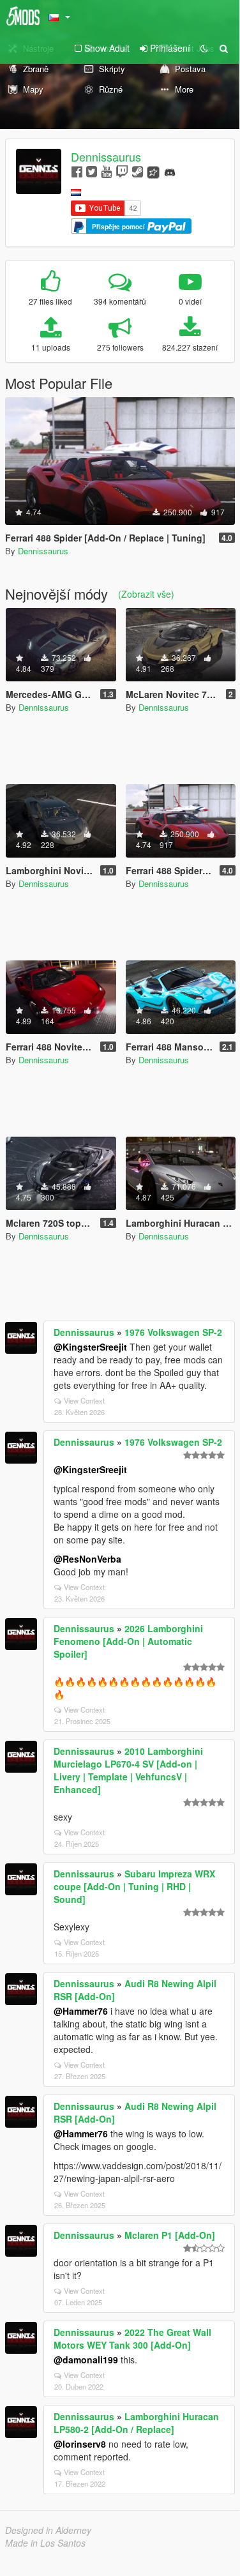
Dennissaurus (106, 156)
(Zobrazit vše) (146, 594)
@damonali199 (86, 2360)
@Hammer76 (81, 2011)
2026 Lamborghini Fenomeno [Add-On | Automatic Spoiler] (128, 1641)
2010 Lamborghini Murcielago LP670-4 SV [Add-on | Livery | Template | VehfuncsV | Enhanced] (128, 1770)
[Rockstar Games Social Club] (153, 171)
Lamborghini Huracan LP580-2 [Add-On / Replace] (136, 2423)
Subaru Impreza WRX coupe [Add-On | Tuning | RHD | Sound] (134, 1886)
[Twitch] (122, 171)
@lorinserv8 (80, 2444)
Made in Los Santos (45, 2543)
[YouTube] (106, 171)
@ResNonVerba (87, 1559)
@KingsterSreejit (90, 1347)
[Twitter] (92, 171)
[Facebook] (77, 171)
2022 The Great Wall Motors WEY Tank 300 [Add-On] (132, 2338)
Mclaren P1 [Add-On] (170, 2235)
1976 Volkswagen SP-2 (173, 1332)
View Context (84, 1400)
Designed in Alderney (48, 2530)
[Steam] (138, 171)
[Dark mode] (204, 48)
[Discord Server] (170, 171)
